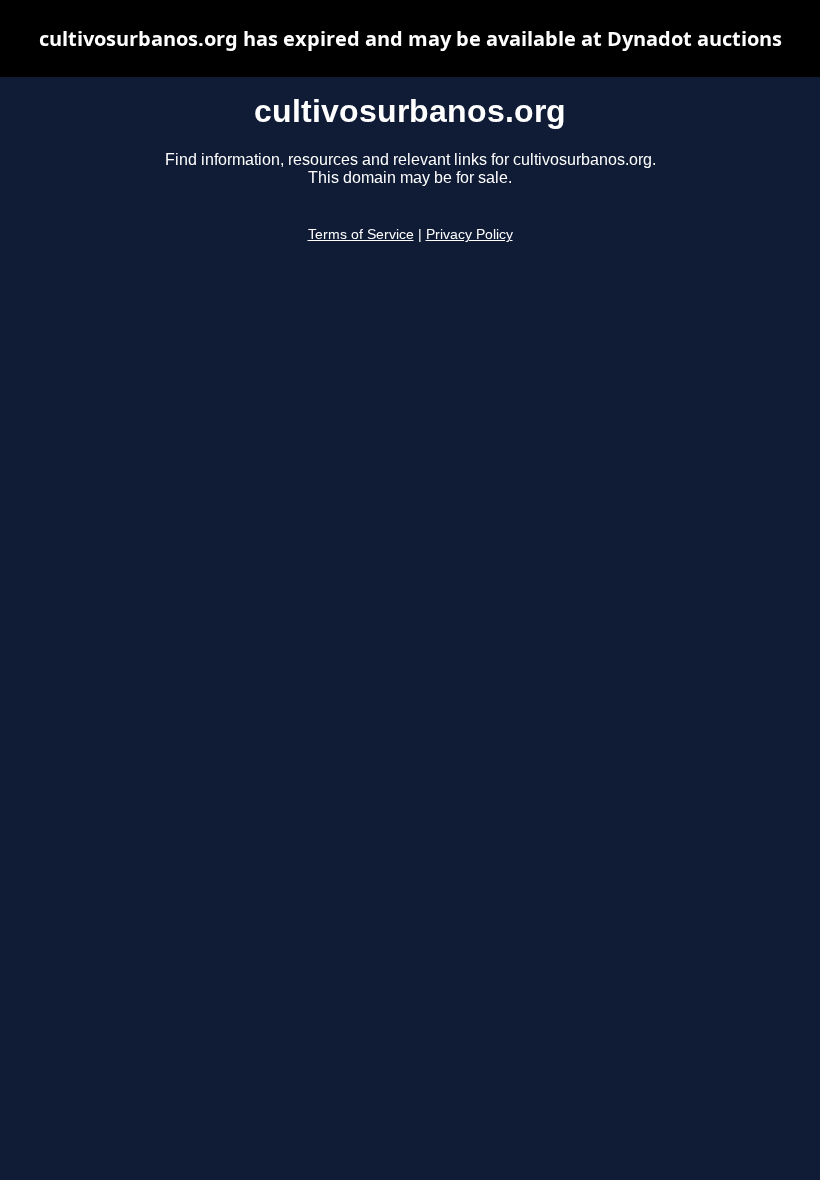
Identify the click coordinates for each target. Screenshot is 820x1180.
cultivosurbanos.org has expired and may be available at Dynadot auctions (410, 38)
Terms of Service (361, 234)
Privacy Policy (469, 234)
